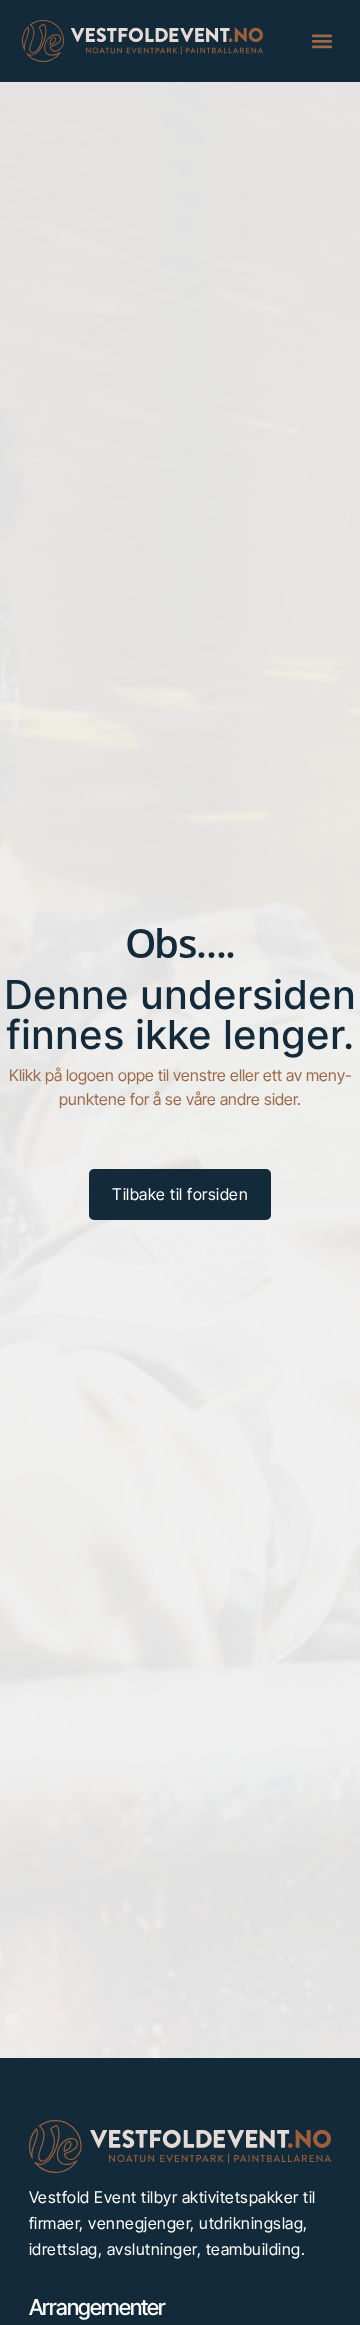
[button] (321, 41)
